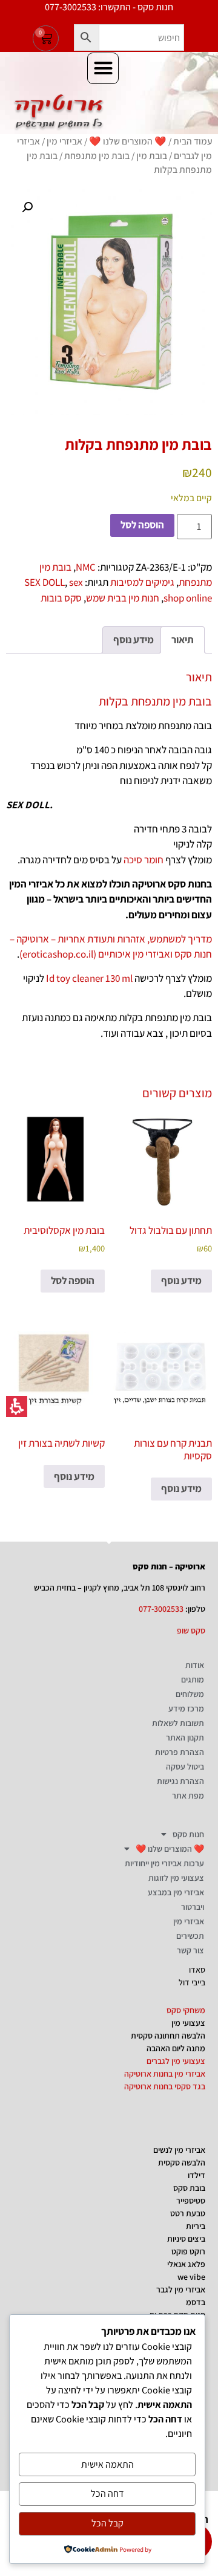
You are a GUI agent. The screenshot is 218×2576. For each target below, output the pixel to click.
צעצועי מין (188, 2023)
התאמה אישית (107, 2464)
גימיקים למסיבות (142, 582)
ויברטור (193, 1907)
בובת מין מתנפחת (97, 155)
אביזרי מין (64, 141)
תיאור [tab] (183, 640)
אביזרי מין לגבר (181, 2289)
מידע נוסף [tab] (134, 640)
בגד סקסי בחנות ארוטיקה (165, 2086)
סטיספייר (191, 2201)
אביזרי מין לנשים (179, 2150)
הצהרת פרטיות (180, 1752)
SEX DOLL (45, 582)
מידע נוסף (181, 1280)
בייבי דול (192, 1982)
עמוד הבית (193, 141)
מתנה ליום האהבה (176, 2048)
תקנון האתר (185, 1737)
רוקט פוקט (188, 2251)
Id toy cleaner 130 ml (89, 978)
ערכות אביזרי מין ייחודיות (164, 1863)
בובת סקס (189, 2188)
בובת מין (152, 155)
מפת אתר (188, 1796)
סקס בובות (61, 598)
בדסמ (196, 2302)
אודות (195, 1665)
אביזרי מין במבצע (176, 1892)
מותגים (193, 1679)
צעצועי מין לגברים (176, 2061)
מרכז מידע (186, 1708)
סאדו (197, 1970)
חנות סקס (188, 1834)
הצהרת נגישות (180, 1781)
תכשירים (190, 1936)
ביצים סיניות (186, 2239)
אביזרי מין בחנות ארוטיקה (165, 2074)
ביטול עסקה (185, 1767)
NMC (86, 567)
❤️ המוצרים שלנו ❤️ (128, 141)
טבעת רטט (188, 2213)
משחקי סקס (186, 2010)
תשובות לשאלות (178, 1723)
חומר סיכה (144, 860)
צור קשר (190, 1950)
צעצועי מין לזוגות (176, 1878)
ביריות (196, 2226)
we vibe (191, 2277)
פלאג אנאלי (186, 2264)
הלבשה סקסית (182, 2162)
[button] (87, 37)
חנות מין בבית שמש (123, 598)
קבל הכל (107, 2523)
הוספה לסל (142, 525)
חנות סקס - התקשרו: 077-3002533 (109, 7)
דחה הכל (107, 2493)
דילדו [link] (197, 2175)
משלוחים (190, 1694)
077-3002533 (161, 1609)
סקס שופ (191, 1630)
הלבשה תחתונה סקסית (168, 2036)
